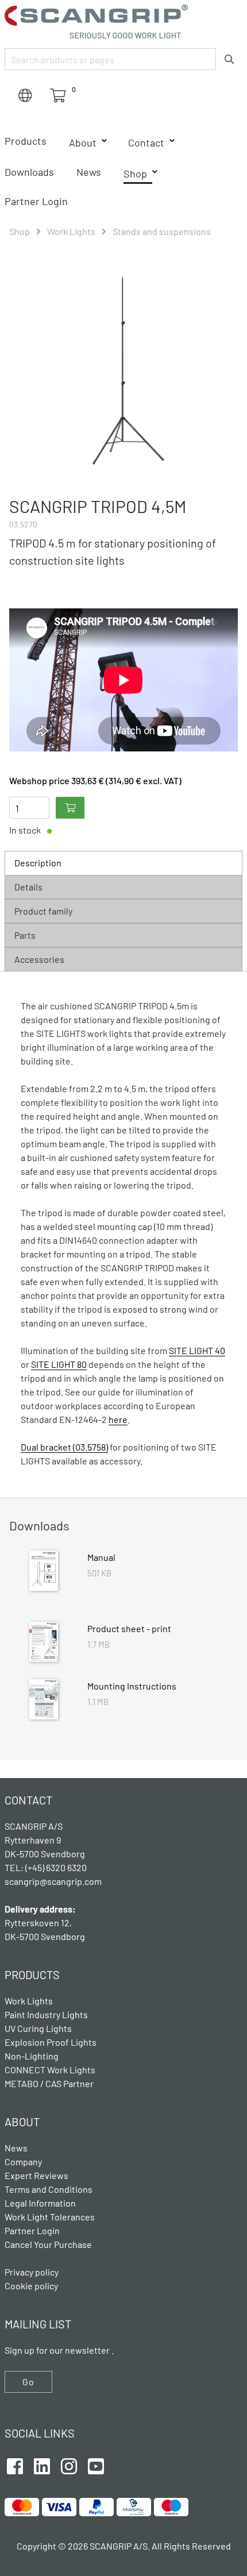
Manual (101, 1557)
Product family (43, 911)
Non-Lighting (32, 2056)
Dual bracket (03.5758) (64, 1447)
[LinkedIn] (42, 2465)
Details (28, 887)
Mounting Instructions (132, 1686)
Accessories (39, 959)
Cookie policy (31, 2286)
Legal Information (40, 2203)
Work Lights (71, 231)
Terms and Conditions (49, 2189)
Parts (25, 935)
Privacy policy (32, 2272)
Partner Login (36, 201)
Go (28, 2382)
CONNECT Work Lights (50, 2070)
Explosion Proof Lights (51, 2042)
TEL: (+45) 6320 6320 (47, 1867)
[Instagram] (69, 2465)
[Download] (44, 1572)
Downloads (29, 172)
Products (26, 141)
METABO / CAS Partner (49, 2083)
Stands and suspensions (162, 231)
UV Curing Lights (38, 2028)
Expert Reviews (36, 2175)
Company (23, 2162)
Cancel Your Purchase (48, 2244)
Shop (135, 173)
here (118, 1419)
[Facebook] (15, 2465)
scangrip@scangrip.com (53, 1881)
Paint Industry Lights (46, 2014)
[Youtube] (96, 2465)
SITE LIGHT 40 (197, 1350)
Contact (146, 142)
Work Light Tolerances (50, 2217)
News (89, 172)
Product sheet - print (129, 1628)
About (83, 142)
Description (38, 863)
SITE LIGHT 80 (59, 1364)
